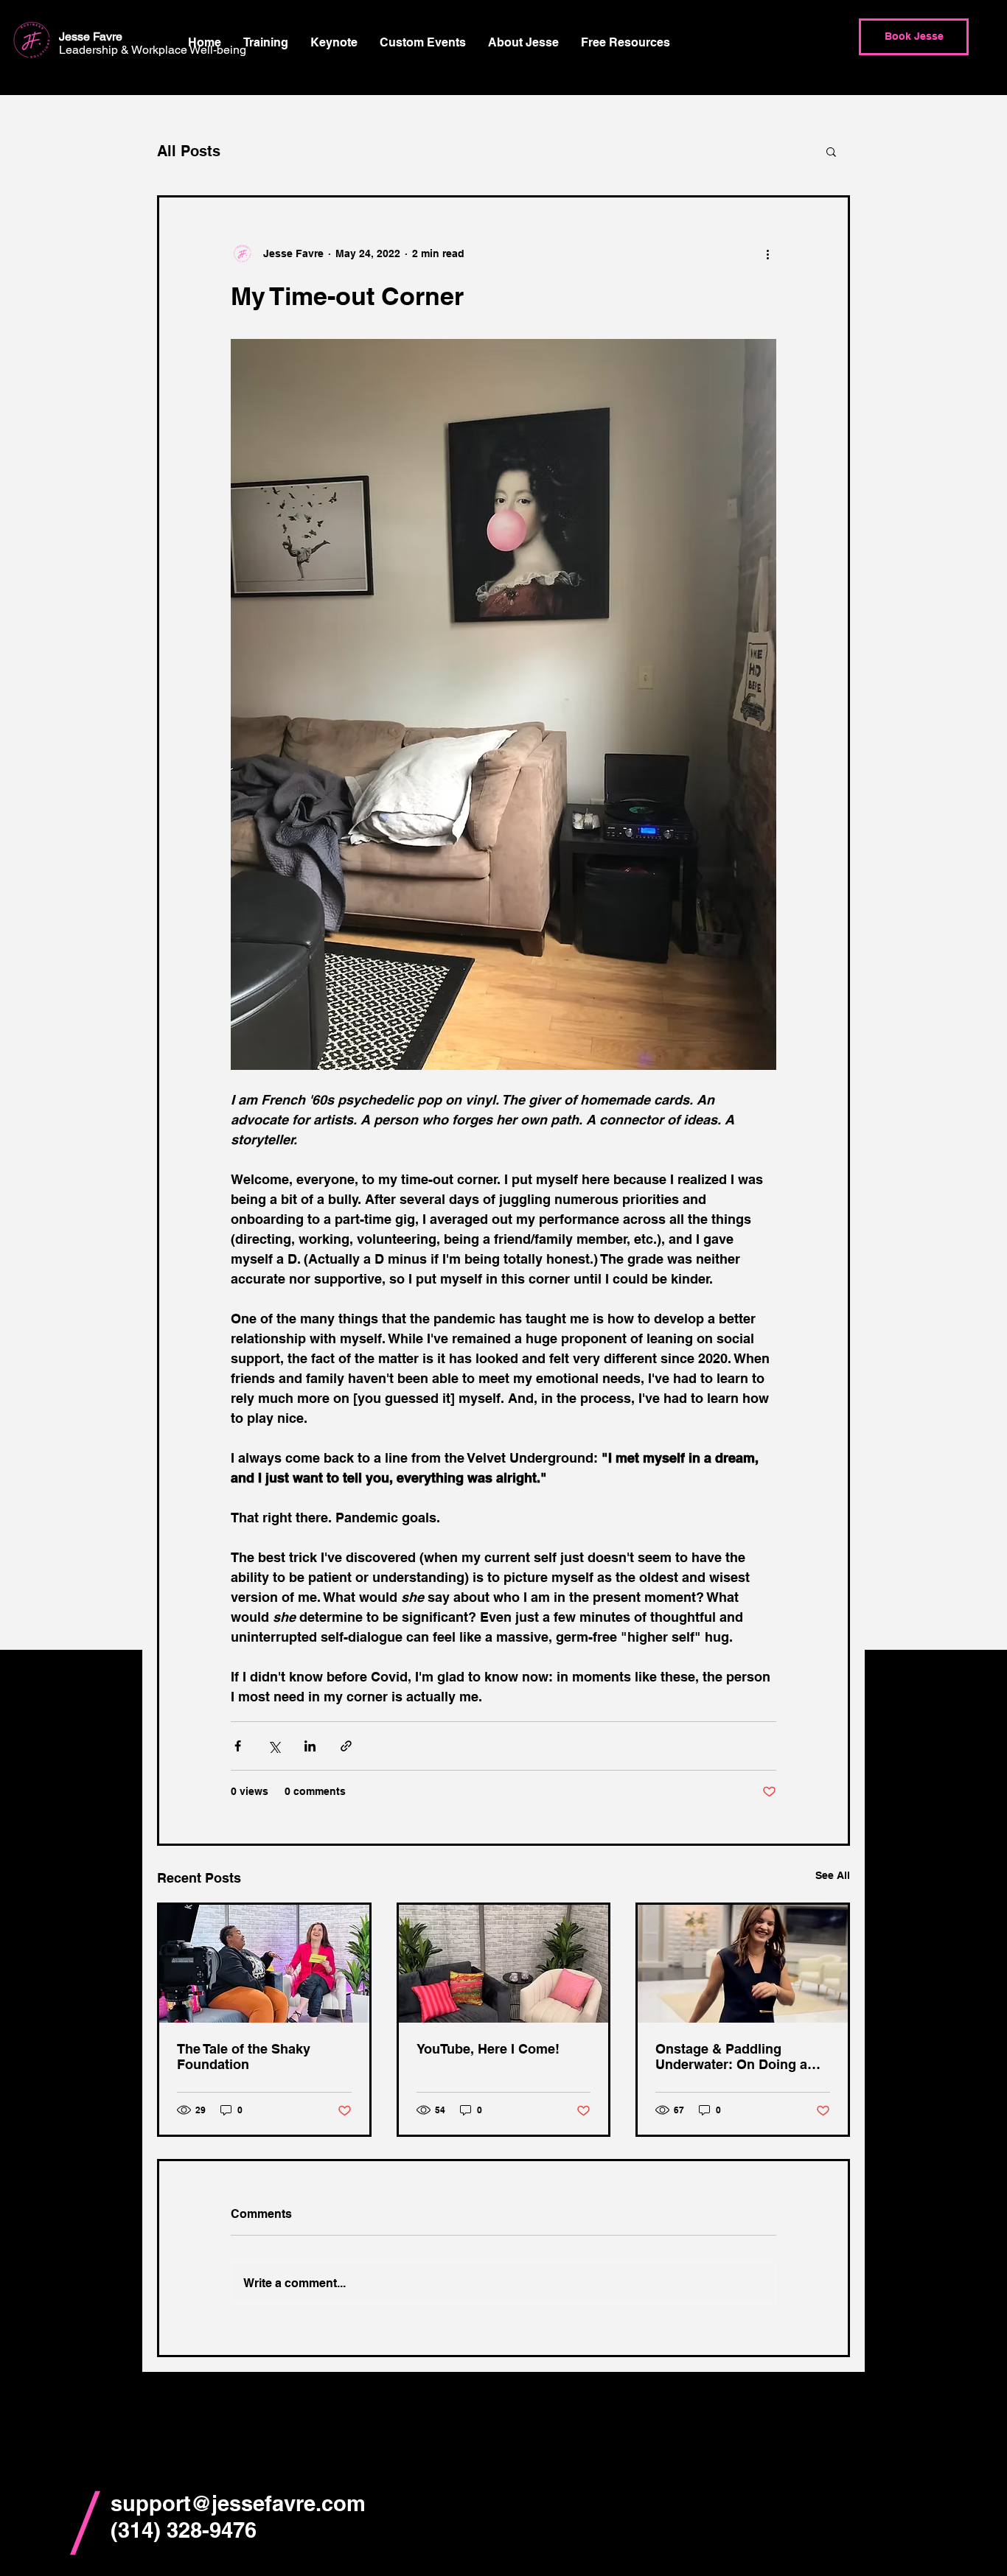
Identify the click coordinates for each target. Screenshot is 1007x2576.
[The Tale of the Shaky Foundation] (264, 1964)
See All (833, 1875)
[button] (266, 43)
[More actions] (767, 253)
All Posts (189, 151)
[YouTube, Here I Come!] (504, 1964)
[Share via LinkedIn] (310, 1746)
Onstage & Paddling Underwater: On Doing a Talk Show (731, 2057)
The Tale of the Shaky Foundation (244, 2057)
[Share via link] (346, 1746)
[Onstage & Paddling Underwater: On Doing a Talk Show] (743, 1964)
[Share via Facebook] (238, 1746)
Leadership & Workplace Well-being (154, 50)
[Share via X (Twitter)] (274, 1746)
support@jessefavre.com (238, 2503)
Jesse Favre (94, 36)
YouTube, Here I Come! (488, 2049)
